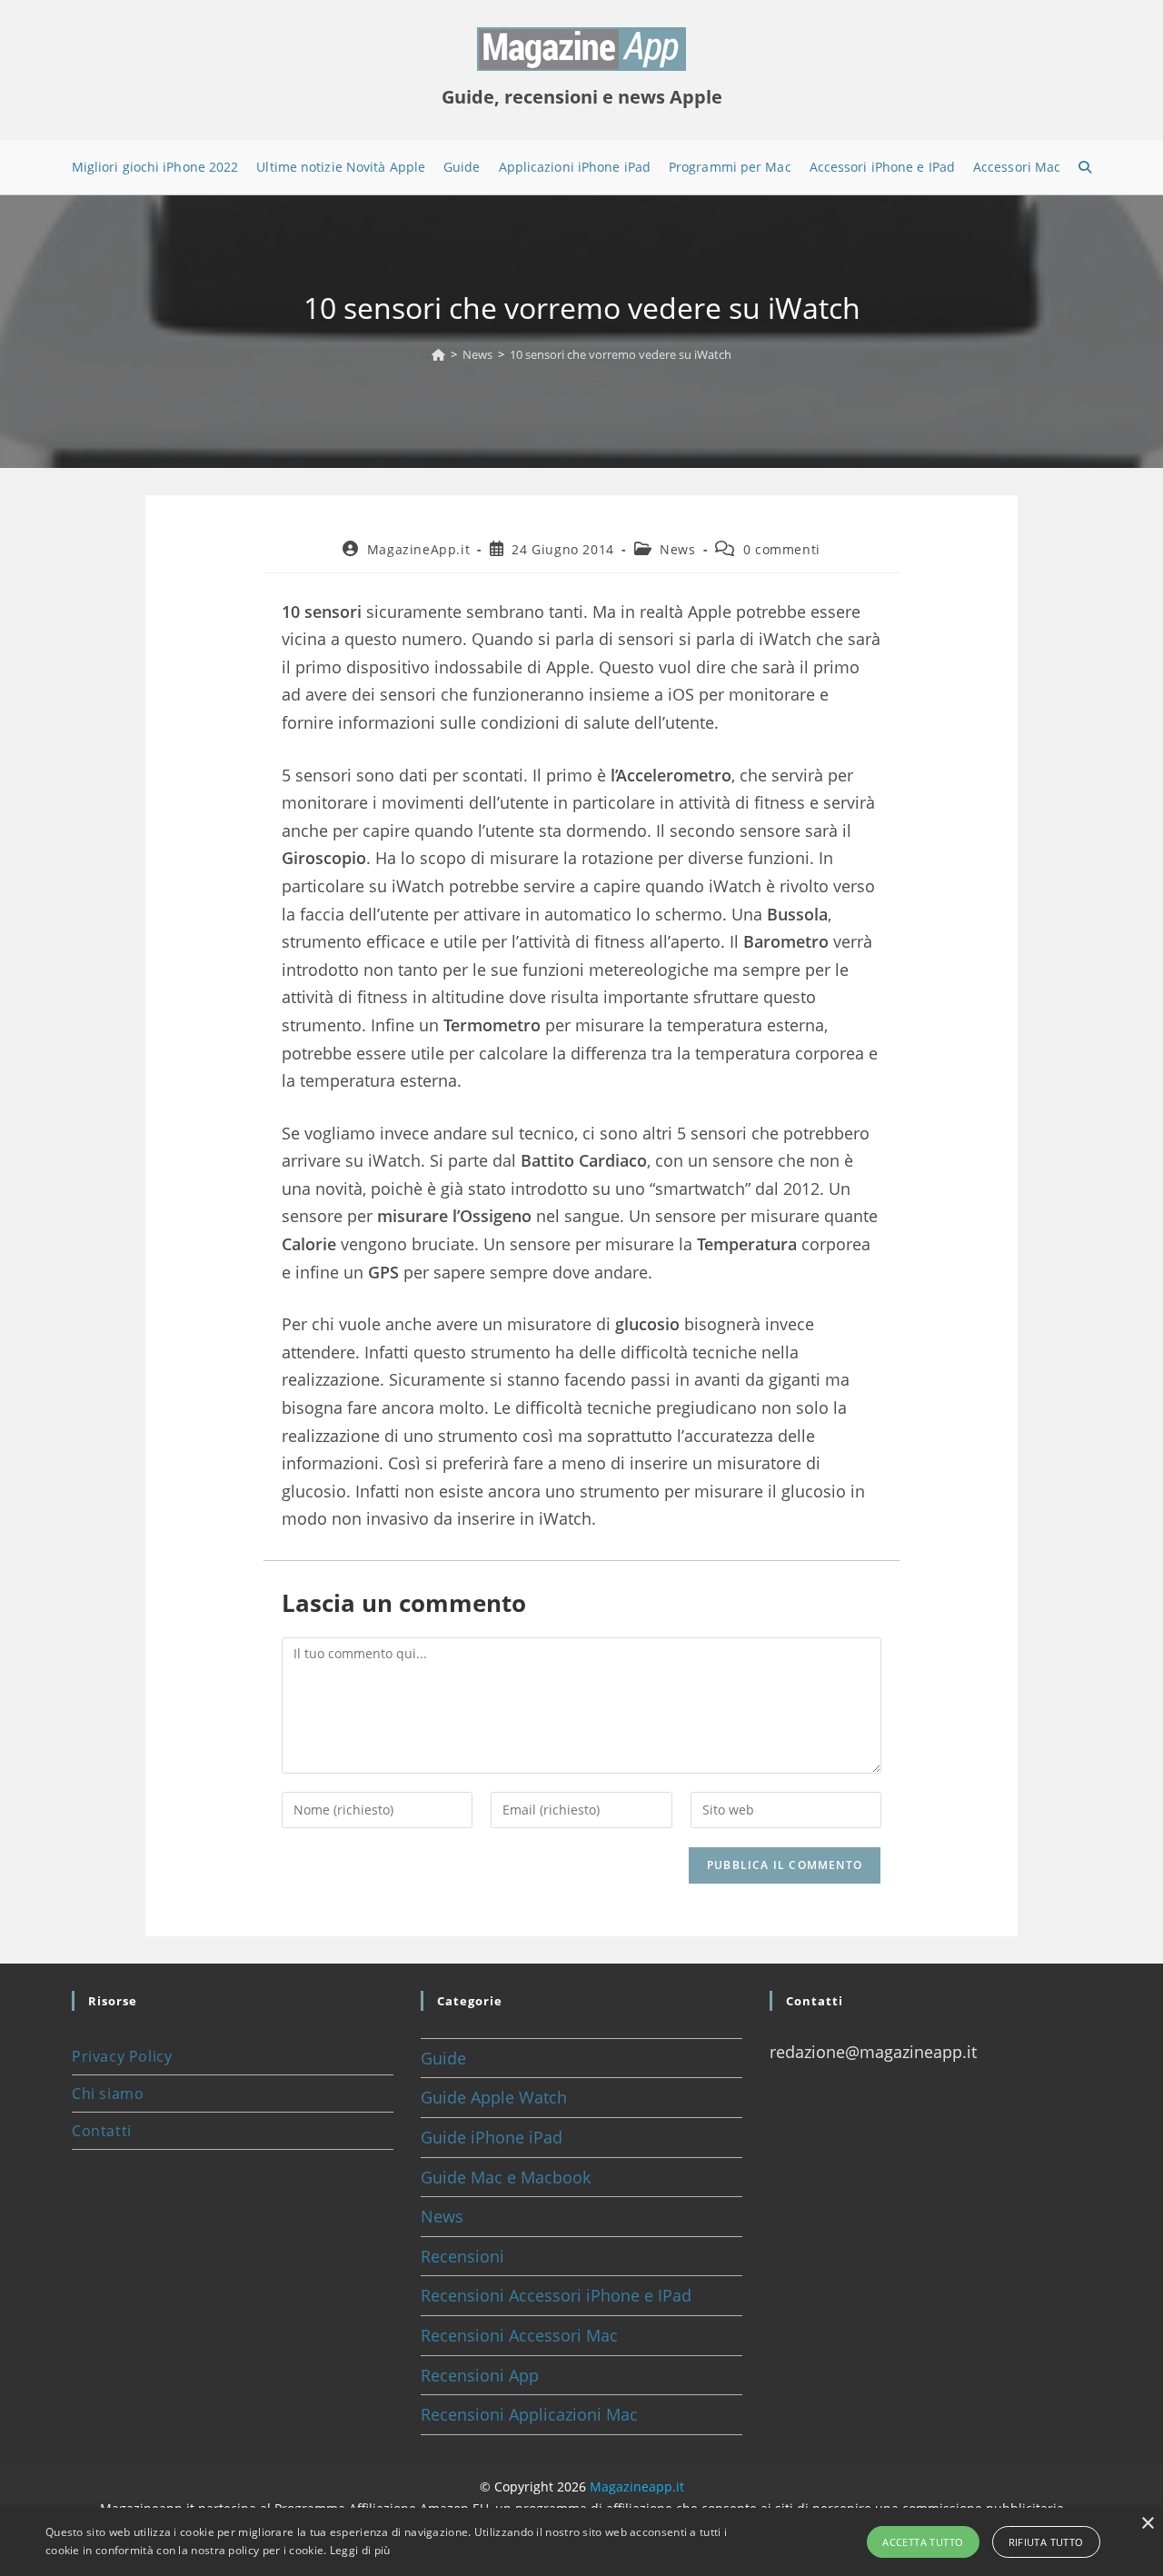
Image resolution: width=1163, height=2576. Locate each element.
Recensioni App (480, 2375)
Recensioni (462, 2256)
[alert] (581, 2542)
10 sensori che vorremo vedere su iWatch (621, 354)
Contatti (102, 2131)
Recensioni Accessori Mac (519, 2335)
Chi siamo (108, 2094)
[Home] (438, 354)
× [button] (1147, 2524)
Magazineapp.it (637, 2486)
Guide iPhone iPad (492, 2137)
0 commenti (782, 549)
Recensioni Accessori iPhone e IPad (556, 2295)
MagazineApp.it (418, 549)
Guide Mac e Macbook (506, 2177)
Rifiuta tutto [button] (1046, 2542)
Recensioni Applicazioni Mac (529, 2414)
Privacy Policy (122, 2056)
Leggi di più (360, 2550)
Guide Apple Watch (494, 2097)
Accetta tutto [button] (923, 2542)
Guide (443, 2058)
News (677, 549)
